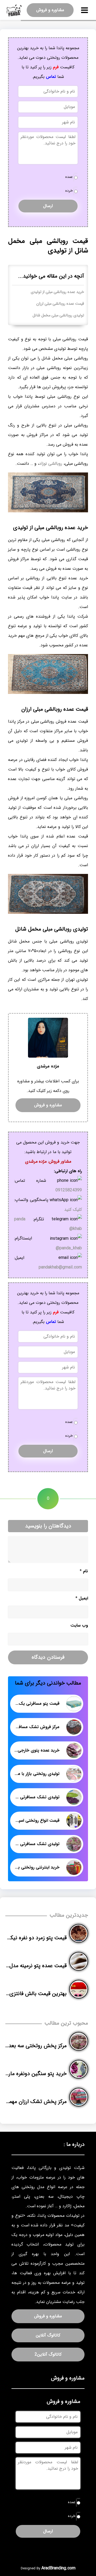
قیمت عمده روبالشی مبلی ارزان (60, 304)
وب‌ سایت (79, 1625)
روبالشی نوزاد (51, 464)
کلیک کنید (73, 1210)
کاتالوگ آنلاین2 (48, 2354)
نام (84, 1571)
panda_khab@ (69, 1248)
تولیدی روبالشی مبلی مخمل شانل (58, 315)
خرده (69, 191)
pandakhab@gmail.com (60, 1267)
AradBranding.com (58, 2568)
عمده (69, 177)
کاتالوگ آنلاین (48, 2335)
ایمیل (82, 1598)
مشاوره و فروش (50, 10)
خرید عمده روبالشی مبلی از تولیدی (57, 292)
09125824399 (69, 1190)
